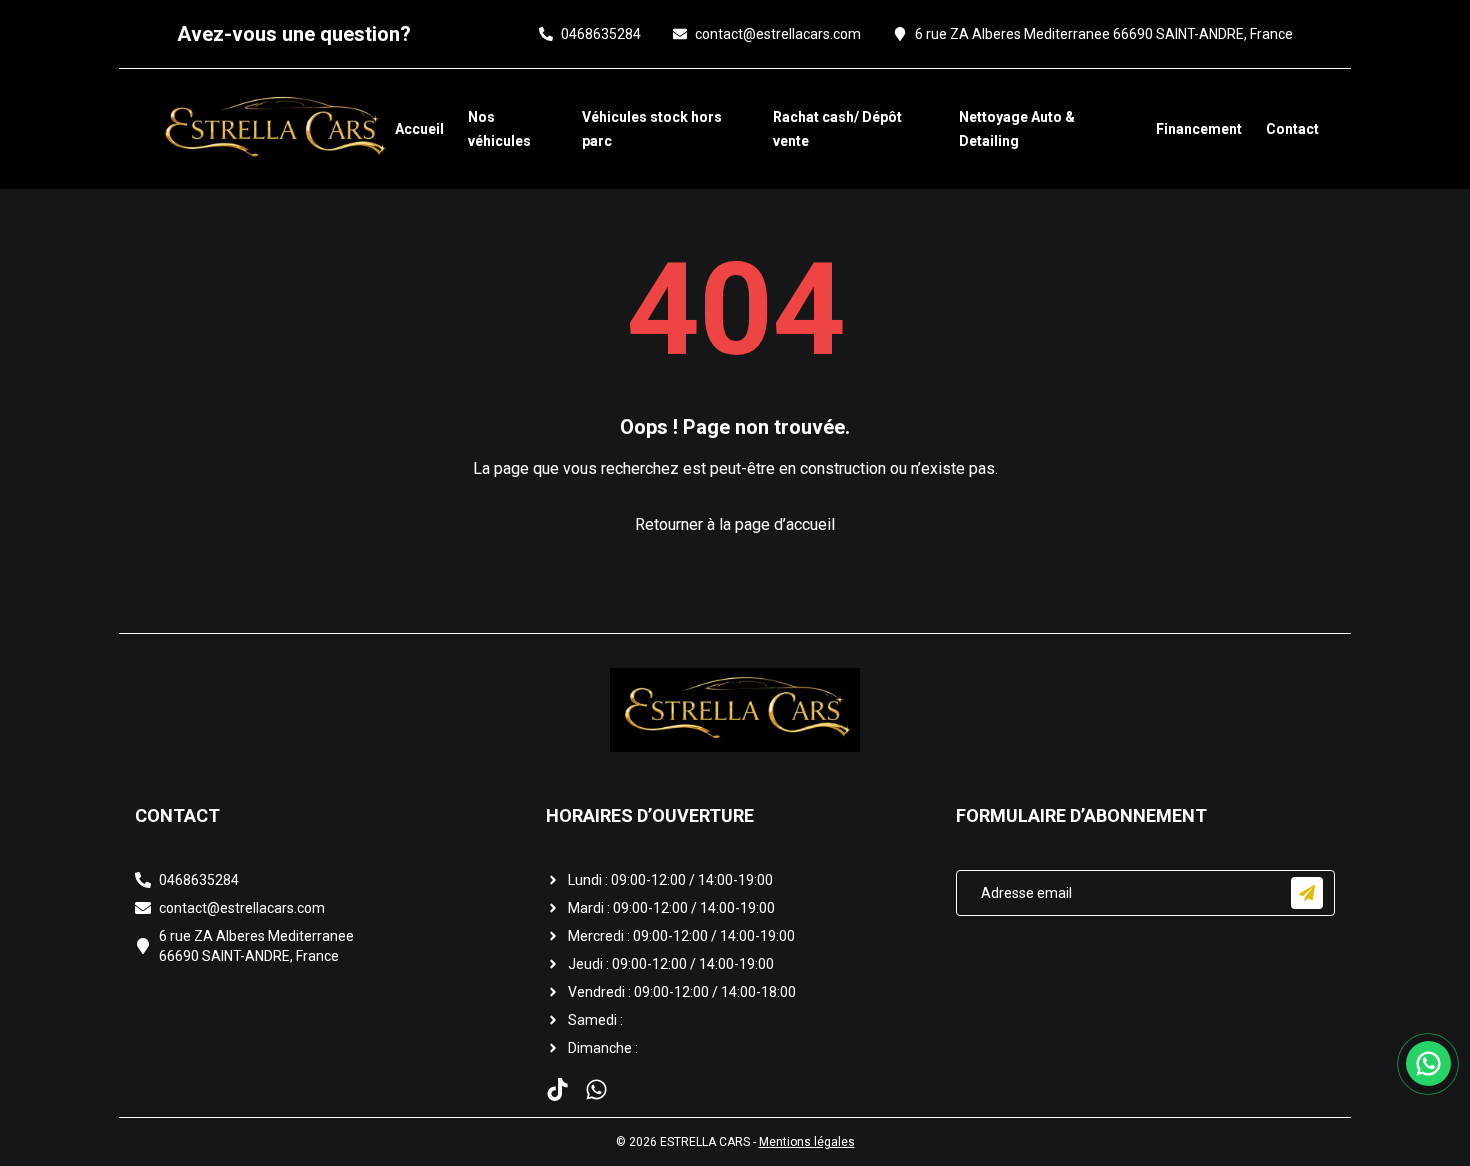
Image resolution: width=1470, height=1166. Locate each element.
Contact (1292, 129)
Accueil (419, 129)
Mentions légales (807, 1142)
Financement (1199, 129)
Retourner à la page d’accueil (735, 524)
